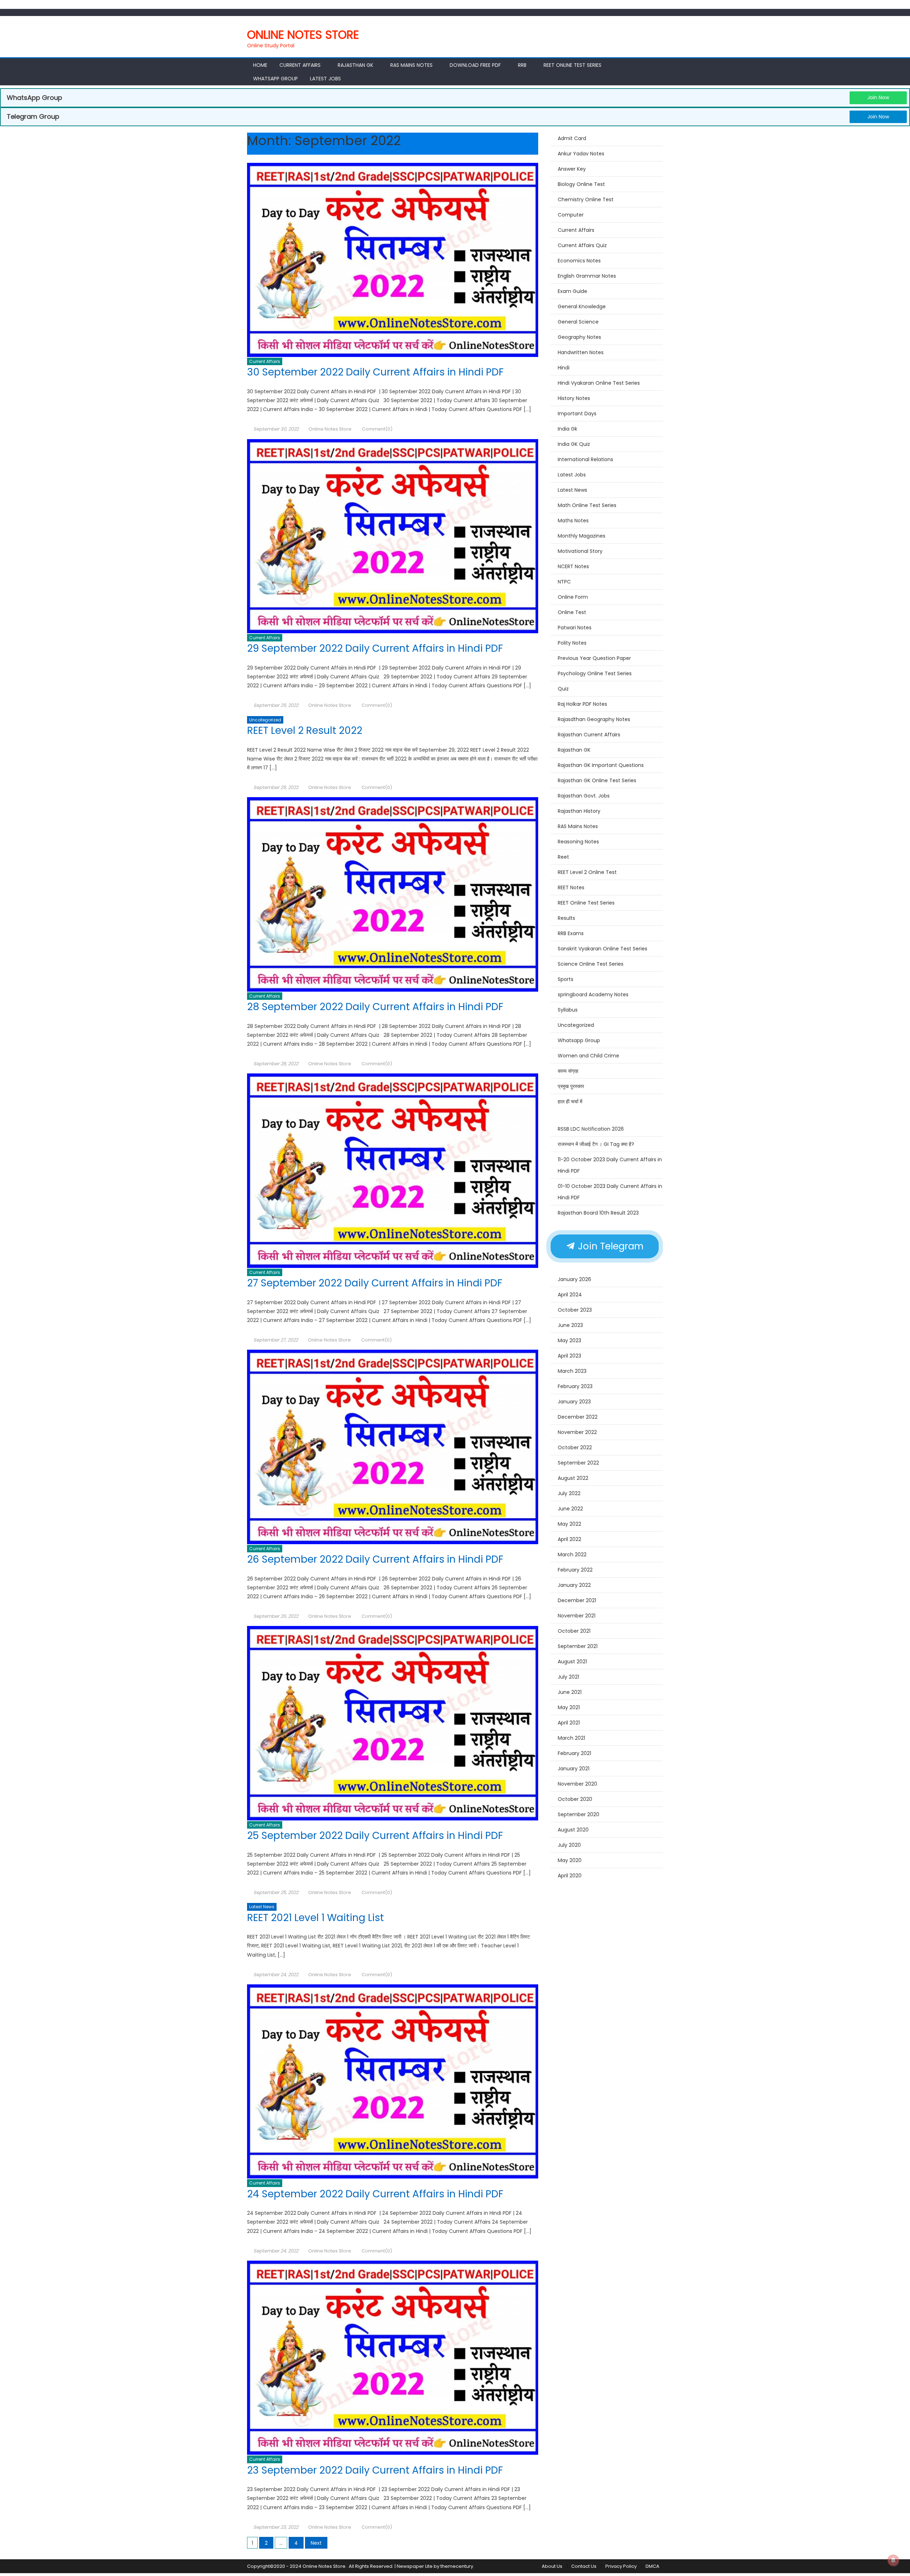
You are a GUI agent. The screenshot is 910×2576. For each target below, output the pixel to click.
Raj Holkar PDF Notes (582, 704)
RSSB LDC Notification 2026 (591, 1129)
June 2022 (570, 1509)
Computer (571, 215)
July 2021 (568, 1677)
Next (316, 2543)
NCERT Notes (573, 566)
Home (260, 65)
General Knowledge (582, 306)
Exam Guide (572, 291)
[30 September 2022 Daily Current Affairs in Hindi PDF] (393, 260)
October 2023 (575, 1310)
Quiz (563, 689)
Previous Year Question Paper (594, 658)
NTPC (564, 582)
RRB (522, 65)
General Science (578, 322)
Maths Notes (573, 521)
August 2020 (573, 1830)
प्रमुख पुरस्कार (571, 1086)
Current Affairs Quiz (582, 245)
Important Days (577, 414)
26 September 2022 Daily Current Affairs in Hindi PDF (376, 1559)
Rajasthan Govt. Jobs (584, 796)
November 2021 (577, 1616)
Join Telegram (609, 1246)
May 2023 (569, 1340)
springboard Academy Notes (593, 994)
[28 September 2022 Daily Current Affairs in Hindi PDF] (393, 894)
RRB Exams (571, 933)
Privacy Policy (621, 2566)
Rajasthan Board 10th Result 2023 (598, 1213)
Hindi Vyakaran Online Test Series (599, 383)
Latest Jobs (325, 79)
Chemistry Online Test (586, 199)
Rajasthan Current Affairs (589, 735)
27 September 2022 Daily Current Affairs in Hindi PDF (376, 1283)
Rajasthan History (579, 811)
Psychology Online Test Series (595, 673)
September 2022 (578, 1463)
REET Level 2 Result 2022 (305, 730)
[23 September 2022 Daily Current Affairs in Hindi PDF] (393, 2358)
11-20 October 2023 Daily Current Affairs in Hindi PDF (610, 1165)
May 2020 (570, 1860)
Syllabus (568, 1010)
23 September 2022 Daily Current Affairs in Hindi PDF (375, 2470)
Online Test (572, 612)
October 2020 (575, 1799)
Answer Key (572, 169)
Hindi (564, 368)
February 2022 (575, 1570)
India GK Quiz (574, 444)
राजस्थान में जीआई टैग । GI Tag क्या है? (596, 1144)
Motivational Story (580, 551)
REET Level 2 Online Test (587, 872)
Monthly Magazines (582, 536)
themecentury (457, 2566)
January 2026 (574, 1279)
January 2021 (574, 1769)
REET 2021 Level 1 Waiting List (315, 1918)
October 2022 (575, 1447)
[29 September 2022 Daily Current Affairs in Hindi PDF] (393, 536)
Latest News (262, 1907)
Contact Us (584, 2566)
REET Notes (571, 887)
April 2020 (570, 1876)
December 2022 (578, 1417)
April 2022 (569, 1539)
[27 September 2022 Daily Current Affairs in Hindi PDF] (393, 1170)
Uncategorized (265, 720)
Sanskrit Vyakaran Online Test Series (603, 949)
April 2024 (570, 1295)
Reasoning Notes (578, 842)
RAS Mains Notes (411, 65)
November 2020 (577, 1784)
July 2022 (569, 1493)
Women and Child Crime (588, 1056)
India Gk (568, 429)
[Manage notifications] (893, 2560)
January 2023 (574, 1402)
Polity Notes (572, 643)
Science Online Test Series (591, 964)
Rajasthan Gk (355, 65)
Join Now (878, 97)
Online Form (573, 597)
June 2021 (570, 1692)
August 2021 (572, 1662)
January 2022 (574, 1585)
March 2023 (572, 1371)
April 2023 (569, 1356)
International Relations (585, 459)
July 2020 (569, 1845)
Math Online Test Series (587, 505)
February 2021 (574, 1753)
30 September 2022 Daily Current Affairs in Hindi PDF (377, 372)
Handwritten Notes (581, 352)
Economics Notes (579, 261)
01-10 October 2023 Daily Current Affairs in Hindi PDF (610, 1192)
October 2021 (574, 1631)
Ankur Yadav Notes (581, 154)
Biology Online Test (581, 184)
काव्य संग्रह (568, 1071)
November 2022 (577, 1432)
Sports (566, 979)
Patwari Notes (575, 628)
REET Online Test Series (572, 65)
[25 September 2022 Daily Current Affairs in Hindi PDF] (393, 1723)
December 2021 (577, 1600)
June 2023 (570, 1325)
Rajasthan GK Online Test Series (597, 780)
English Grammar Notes (587, 276)
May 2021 (569, 1707)
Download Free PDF (475, 65)
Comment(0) (377, 429)
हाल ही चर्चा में (570, 1102)
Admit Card (572, 138)
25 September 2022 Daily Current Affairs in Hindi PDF (376, 1836)
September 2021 (578, 1646)
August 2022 (573, 1478)
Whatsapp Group (275, 79)
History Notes (574, 398)
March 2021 (571, 1738)
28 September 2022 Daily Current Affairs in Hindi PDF (376, 1007)
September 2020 (579, 1814)
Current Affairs (300, 65)
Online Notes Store (303, 35)
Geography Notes (579, 337)
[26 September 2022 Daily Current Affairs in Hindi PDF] (393, 1447)
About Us (552, 2566)
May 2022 (569, 1524)
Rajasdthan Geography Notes (594, 719)
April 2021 (569, 1723)
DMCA (652, 2566)
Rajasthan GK (574, 750)
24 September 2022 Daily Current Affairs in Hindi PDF (376, 2194)
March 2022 (572, 1554)
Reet (563, 857)
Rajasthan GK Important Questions (601, 765)
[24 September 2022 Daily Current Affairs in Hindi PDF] (393, 2081)
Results (566, 918)
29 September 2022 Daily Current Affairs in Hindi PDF (376, 648)
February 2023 (575, 1386)
